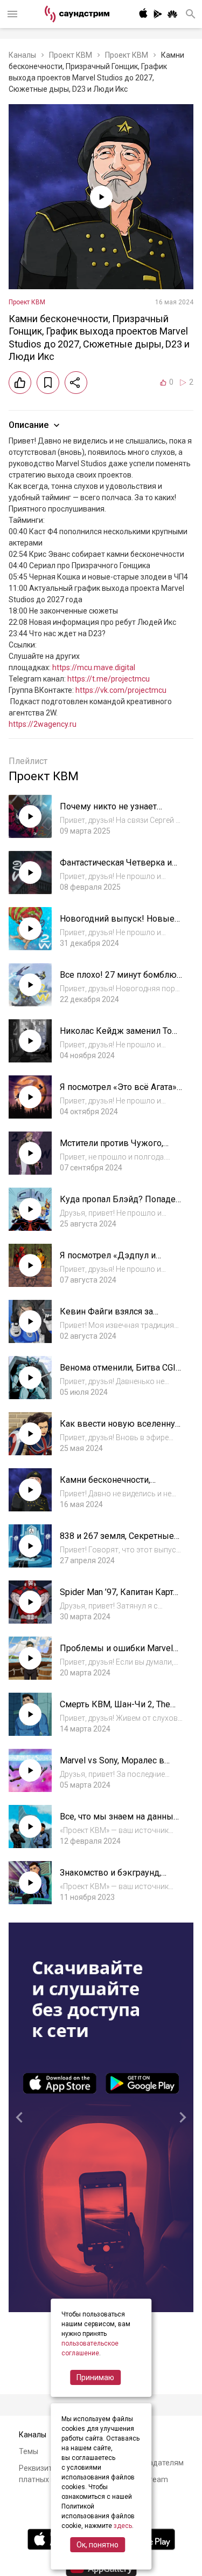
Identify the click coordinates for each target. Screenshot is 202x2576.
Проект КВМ (71, 55)
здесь (123, 2526)
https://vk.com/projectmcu (121, 690)
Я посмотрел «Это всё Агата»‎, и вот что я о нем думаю (119, 1092)
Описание (29, 425)
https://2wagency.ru (43, 724)
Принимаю (95, 2377)
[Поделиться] (76, 383)
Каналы (22, 55)
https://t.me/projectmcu (109, 679)
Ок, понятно (97, 2545)
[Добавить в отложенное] (48, 383)
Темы (29, 2451)
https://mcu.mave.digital (94, 667)
